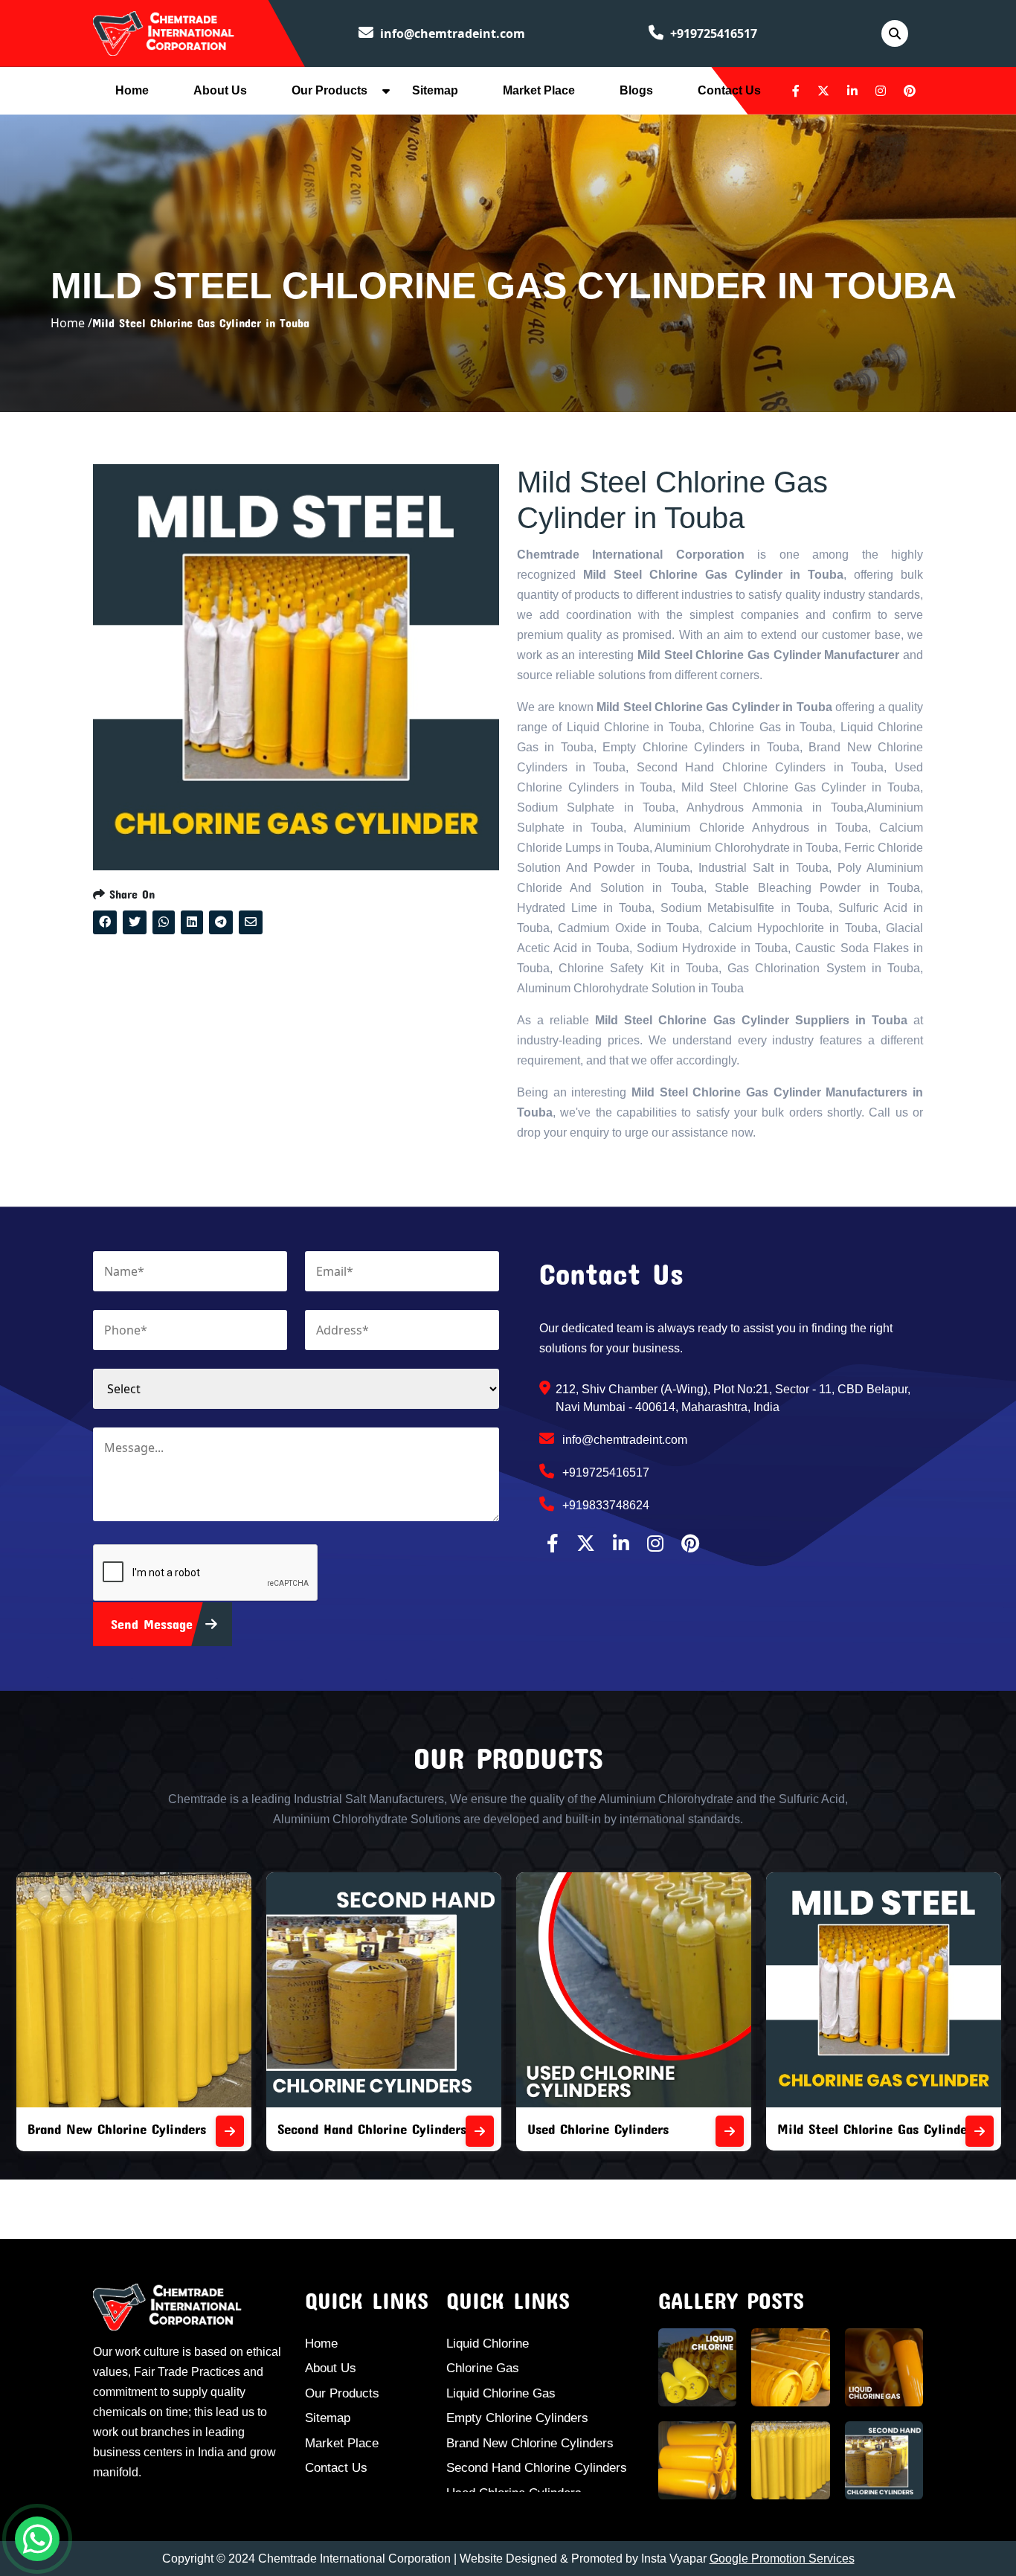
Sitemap (435, 90)
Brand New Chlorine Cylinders (530, 2443)
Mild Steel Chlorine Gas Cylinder (625, 2129)
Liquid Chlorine (488, 2344)
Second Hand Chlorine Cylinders (122, 2129)
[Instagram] (881, 91)
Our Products (329, 90)
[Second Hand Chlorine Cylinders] (230, 2131)
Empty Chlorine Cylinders (517, 2418)
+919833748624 (604, 1505)
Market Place (539, 90)
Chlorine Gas (483, 2368)
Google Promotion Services (782, 2559)
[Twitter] (823, 91)
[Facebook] (796, 91)
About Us (220, 90)
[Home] (164, 32)
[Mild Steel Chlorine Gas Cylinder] (730, 2131)
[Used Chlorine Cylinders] (480, 2131)
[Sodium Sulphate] (980, 2131)
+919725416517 (712, 33)
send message (154, 1624)
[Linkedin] (852, 91)
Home (132, 90)
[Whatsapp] (37, 2539)
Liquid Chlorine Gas (501, 2393)
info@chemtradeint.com (451, 33)
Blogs (636, 90)
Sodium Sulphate (827, 2129)
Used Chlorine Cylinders (348, 2129)
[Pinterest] (910, 91)
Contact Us (729, 90)
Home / (71, 323)
